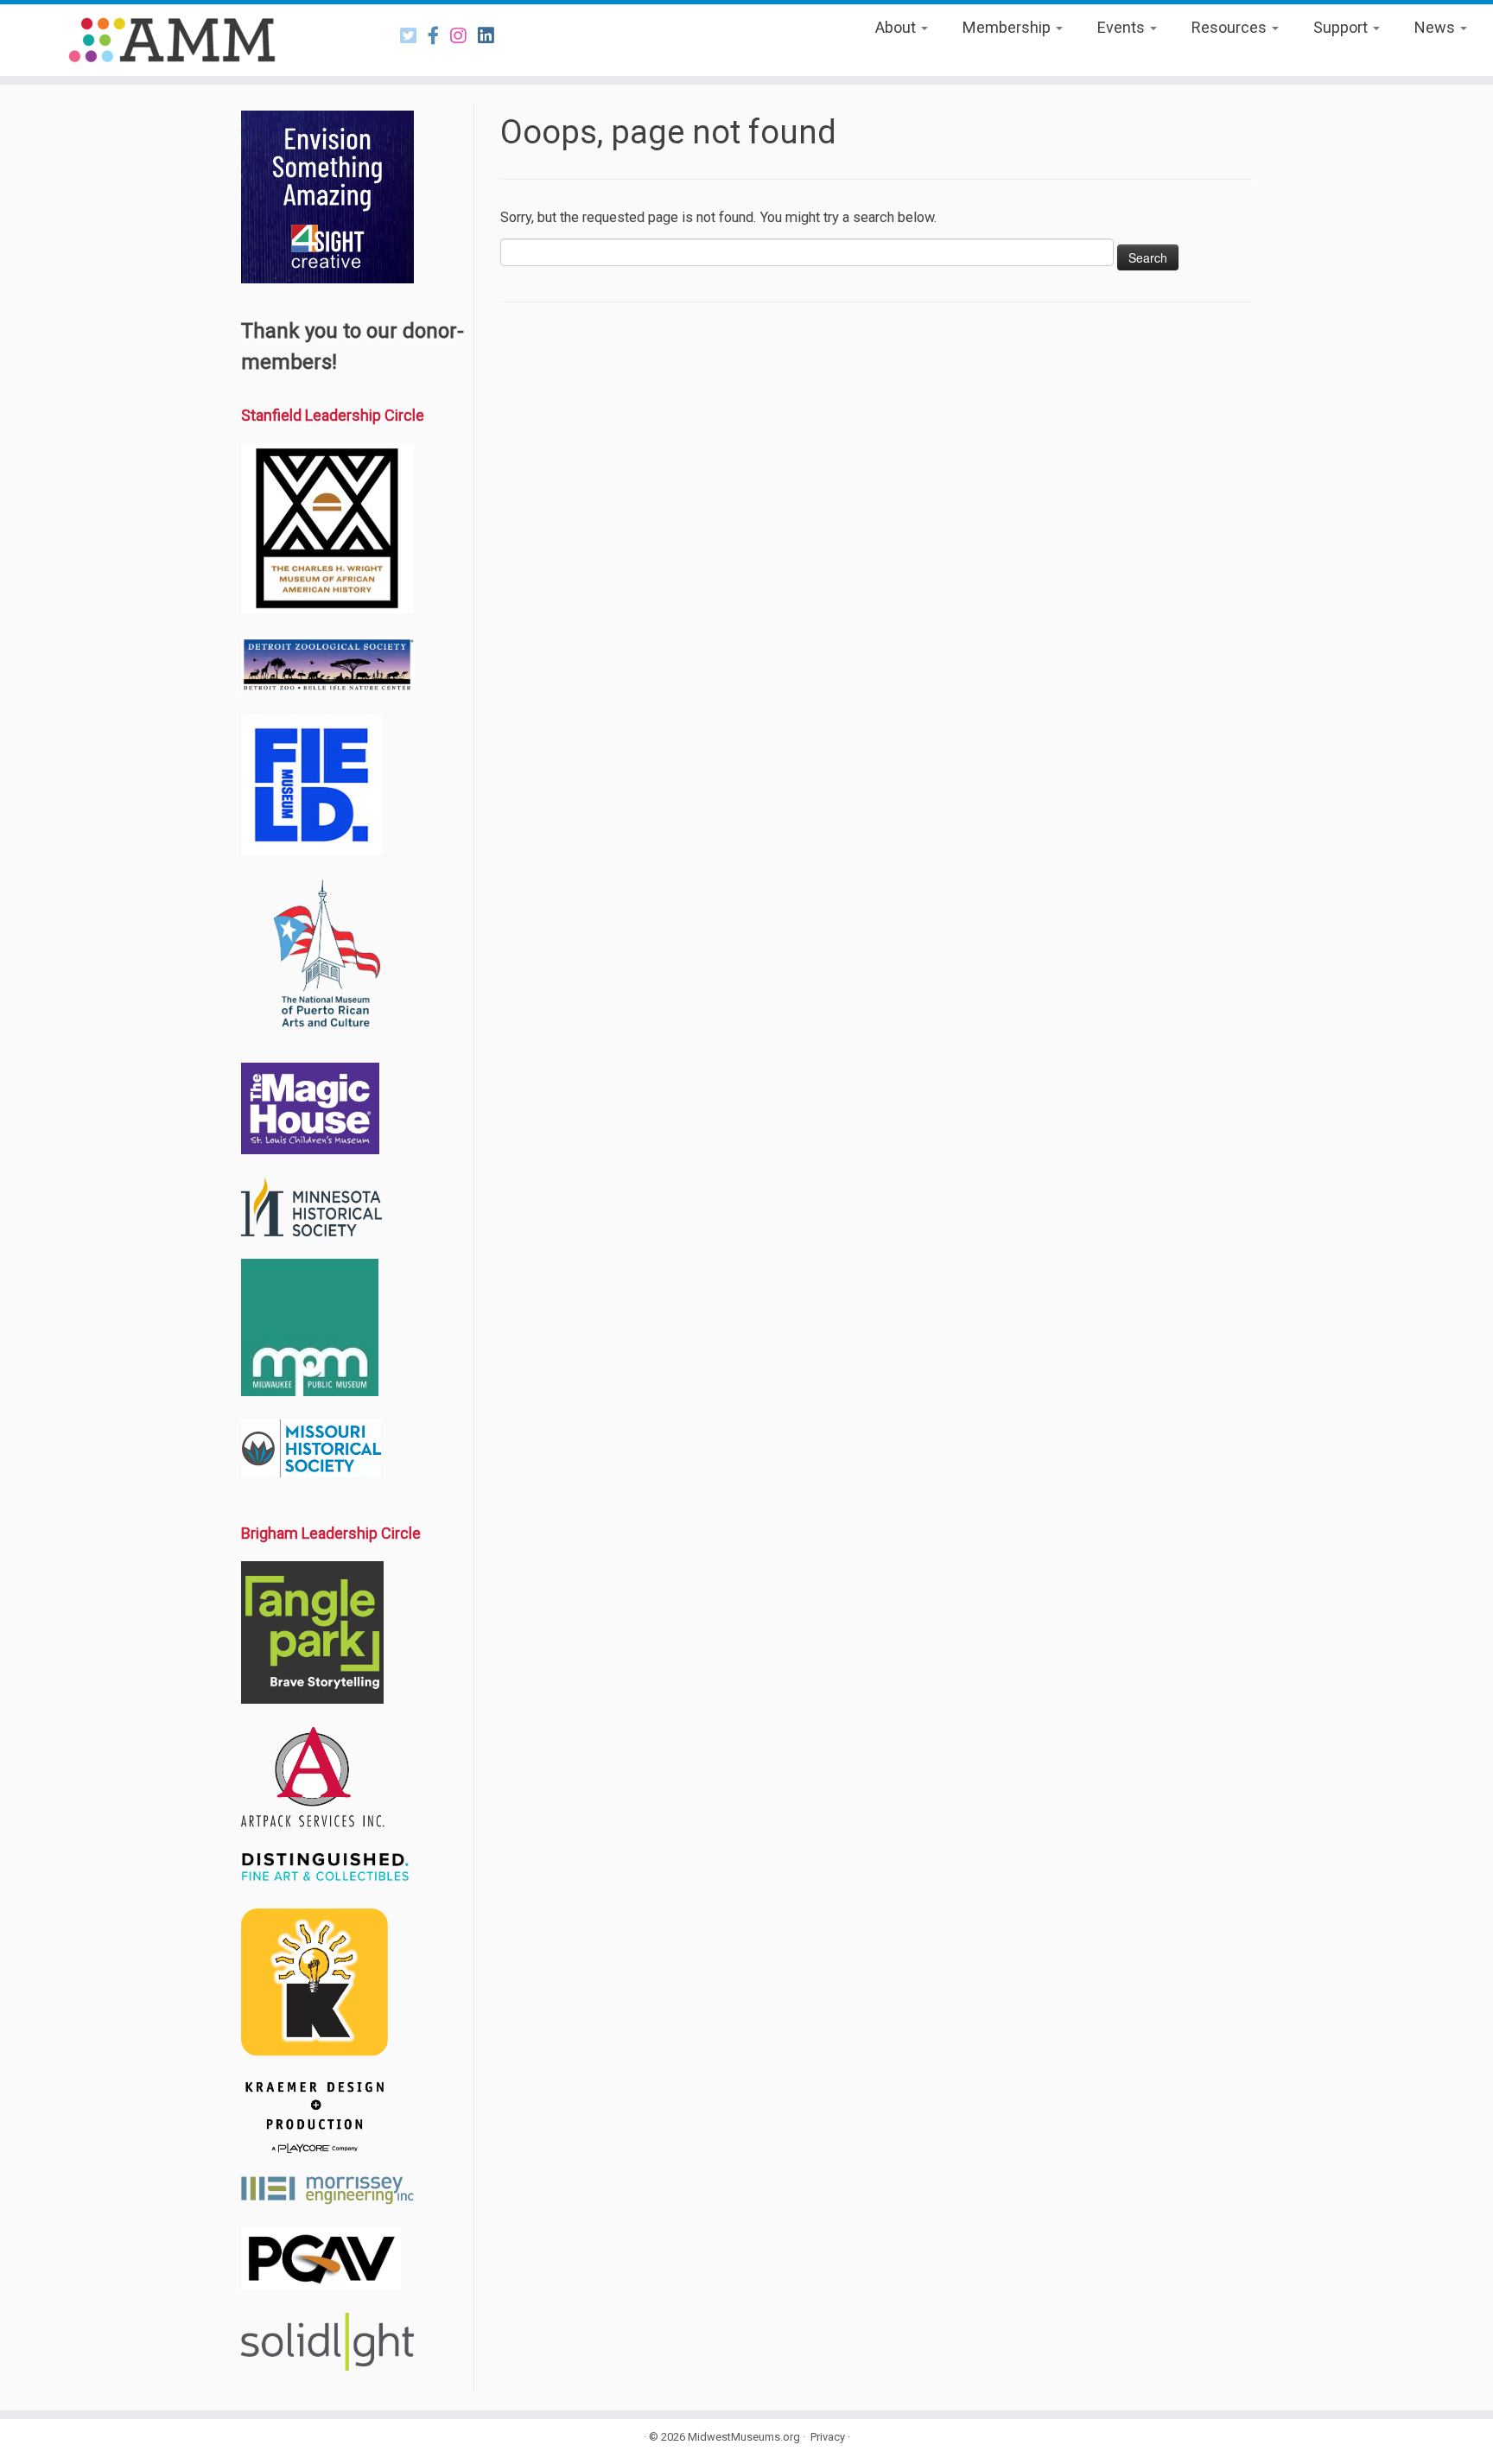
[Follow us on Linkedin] (492, 36)
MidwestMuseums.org (744, 2437)
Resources (1231, 27)
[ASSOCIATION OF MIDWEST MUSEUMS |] (172, 40)
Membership (1008, 27)
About (897, 27)
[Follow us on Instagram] (464, 36)
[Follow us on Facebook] (439, 36)
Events (1123, 27)
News (1436, 27)
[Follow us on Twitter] (414, 36)
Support (1342, 27)
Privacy (828, 2437)
